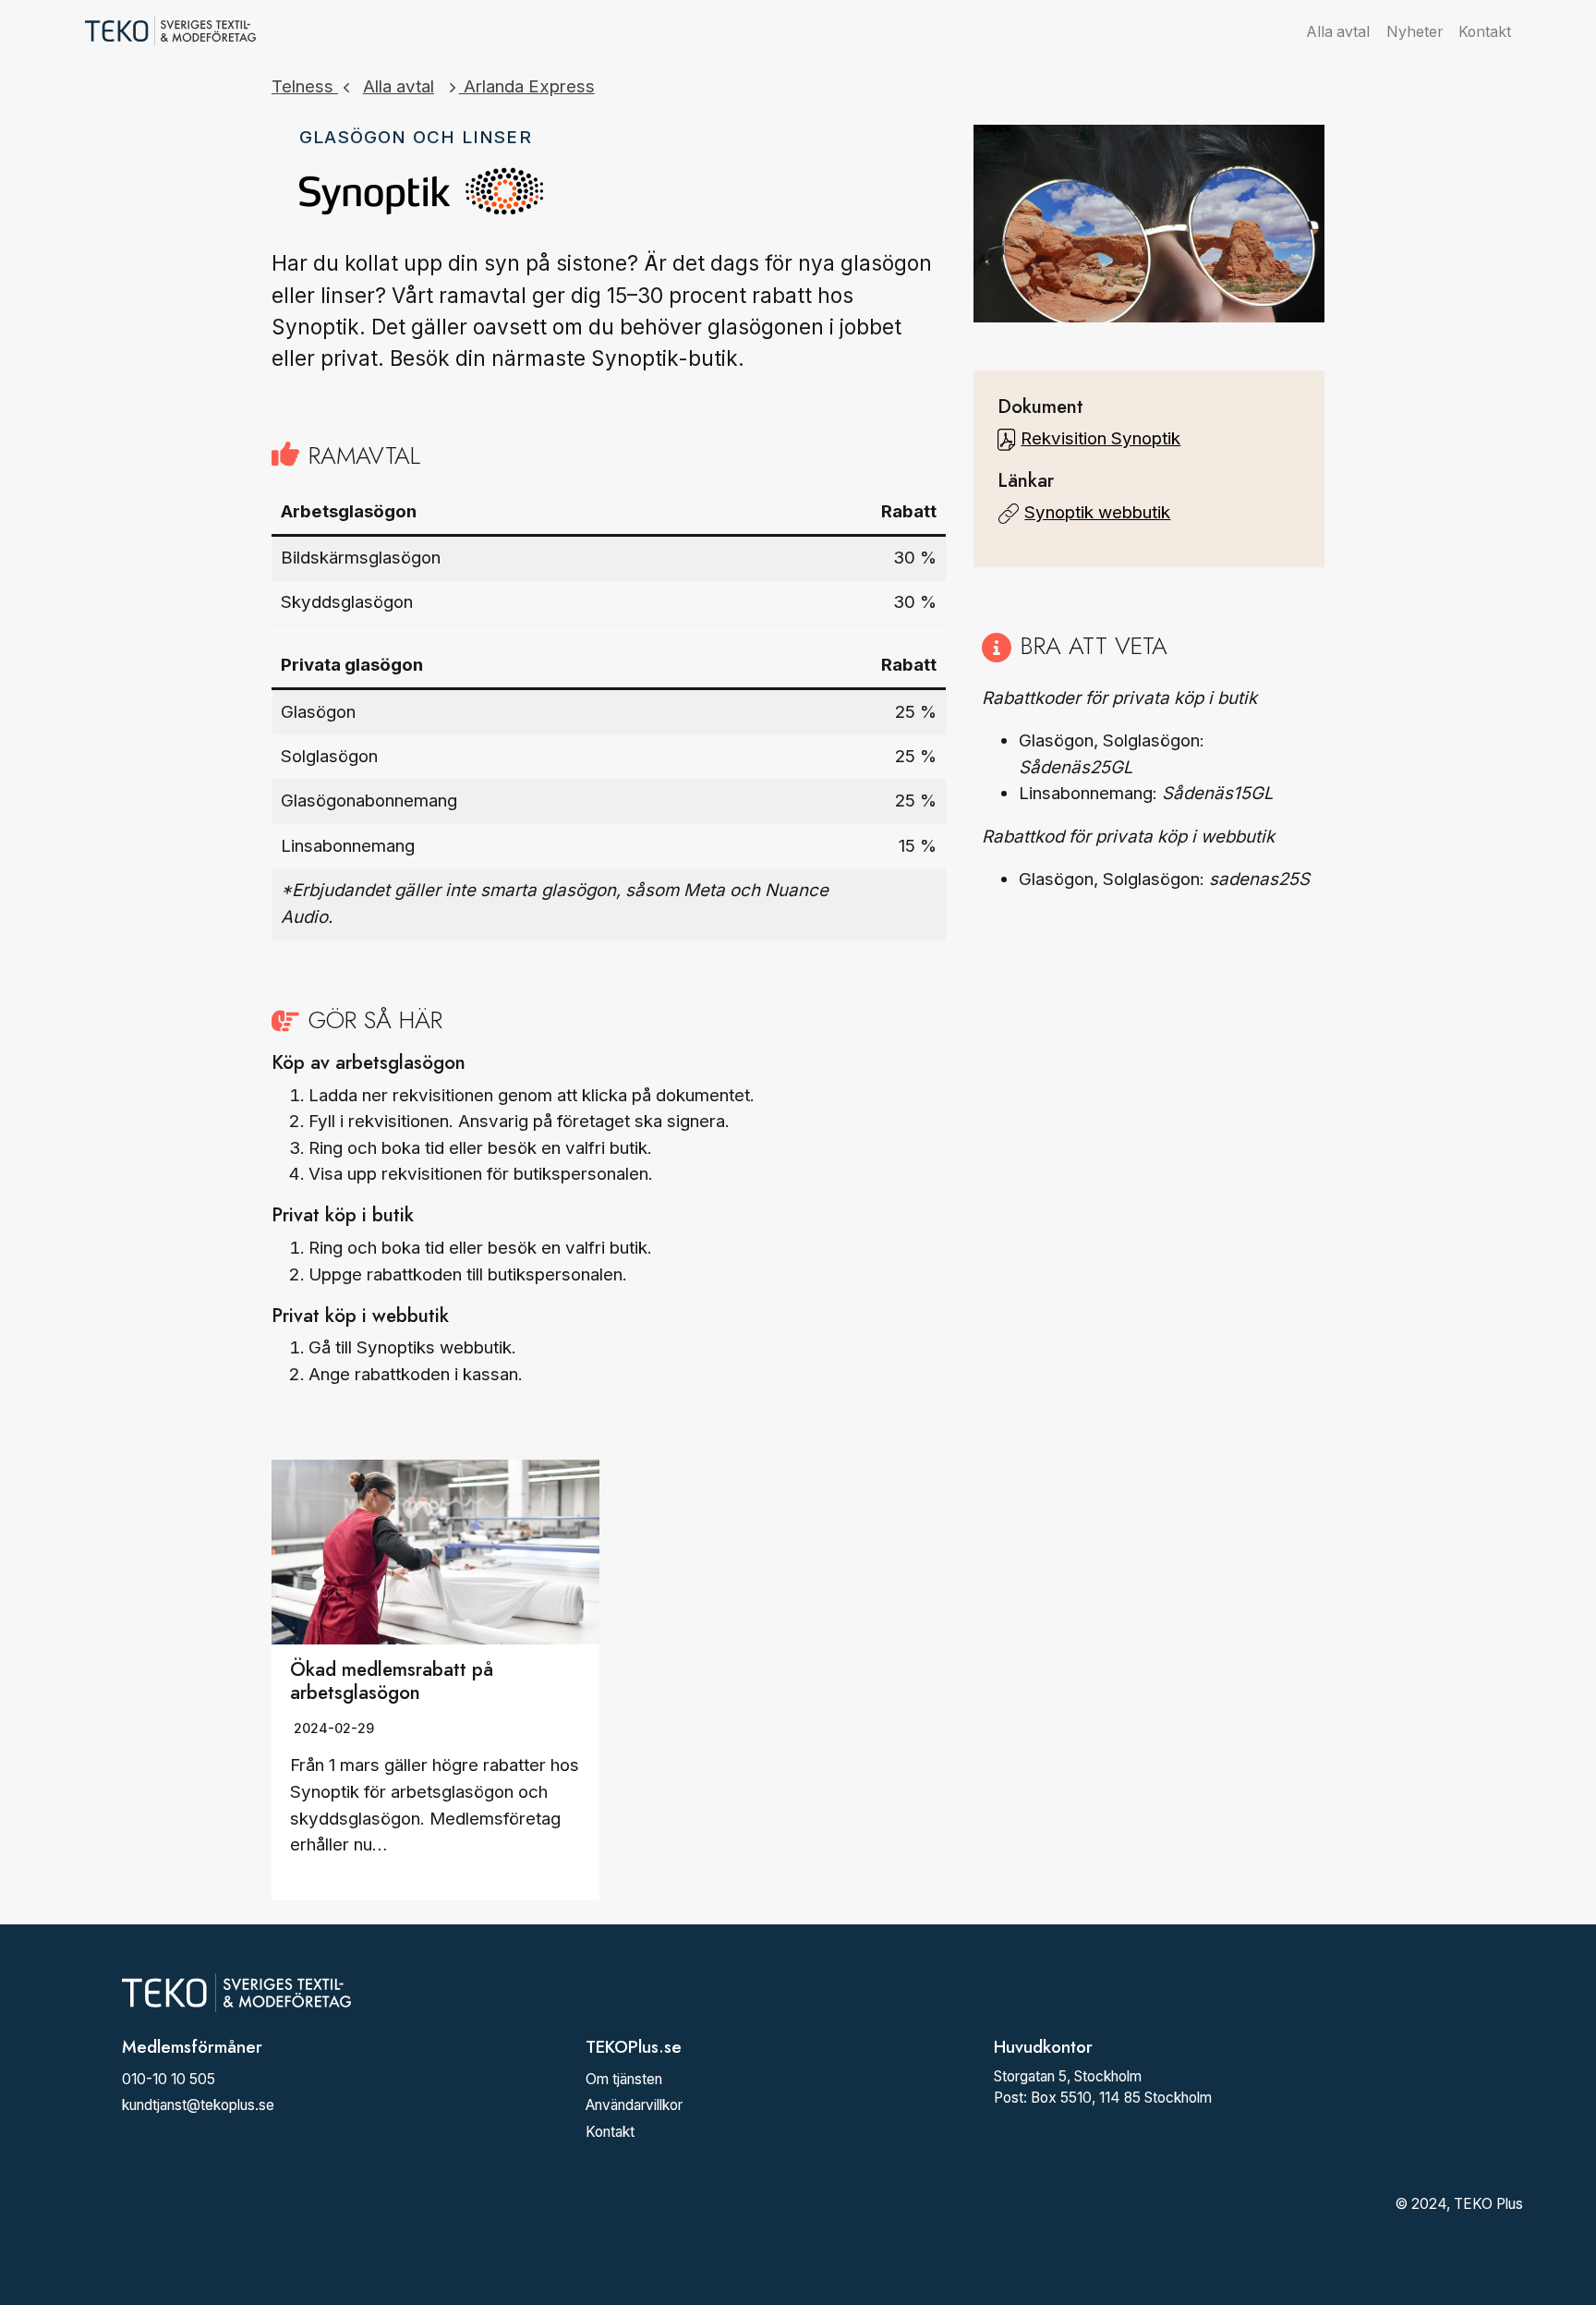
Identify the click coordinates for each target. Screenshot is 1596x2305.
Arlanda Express (527, 86)
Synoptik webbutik (1097, 512)
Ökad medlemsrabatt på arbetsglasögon (392, 1681)
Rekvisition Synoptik (1100, 438)
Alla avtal (1338, 32)
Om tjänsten (624, 2079)
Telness (305, 86)
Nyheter (1415, 32)
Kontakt (1485, 32)
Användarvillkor (634, 2105)
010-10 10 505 (169, 2079)
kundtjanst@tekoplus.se (198, 2105)
